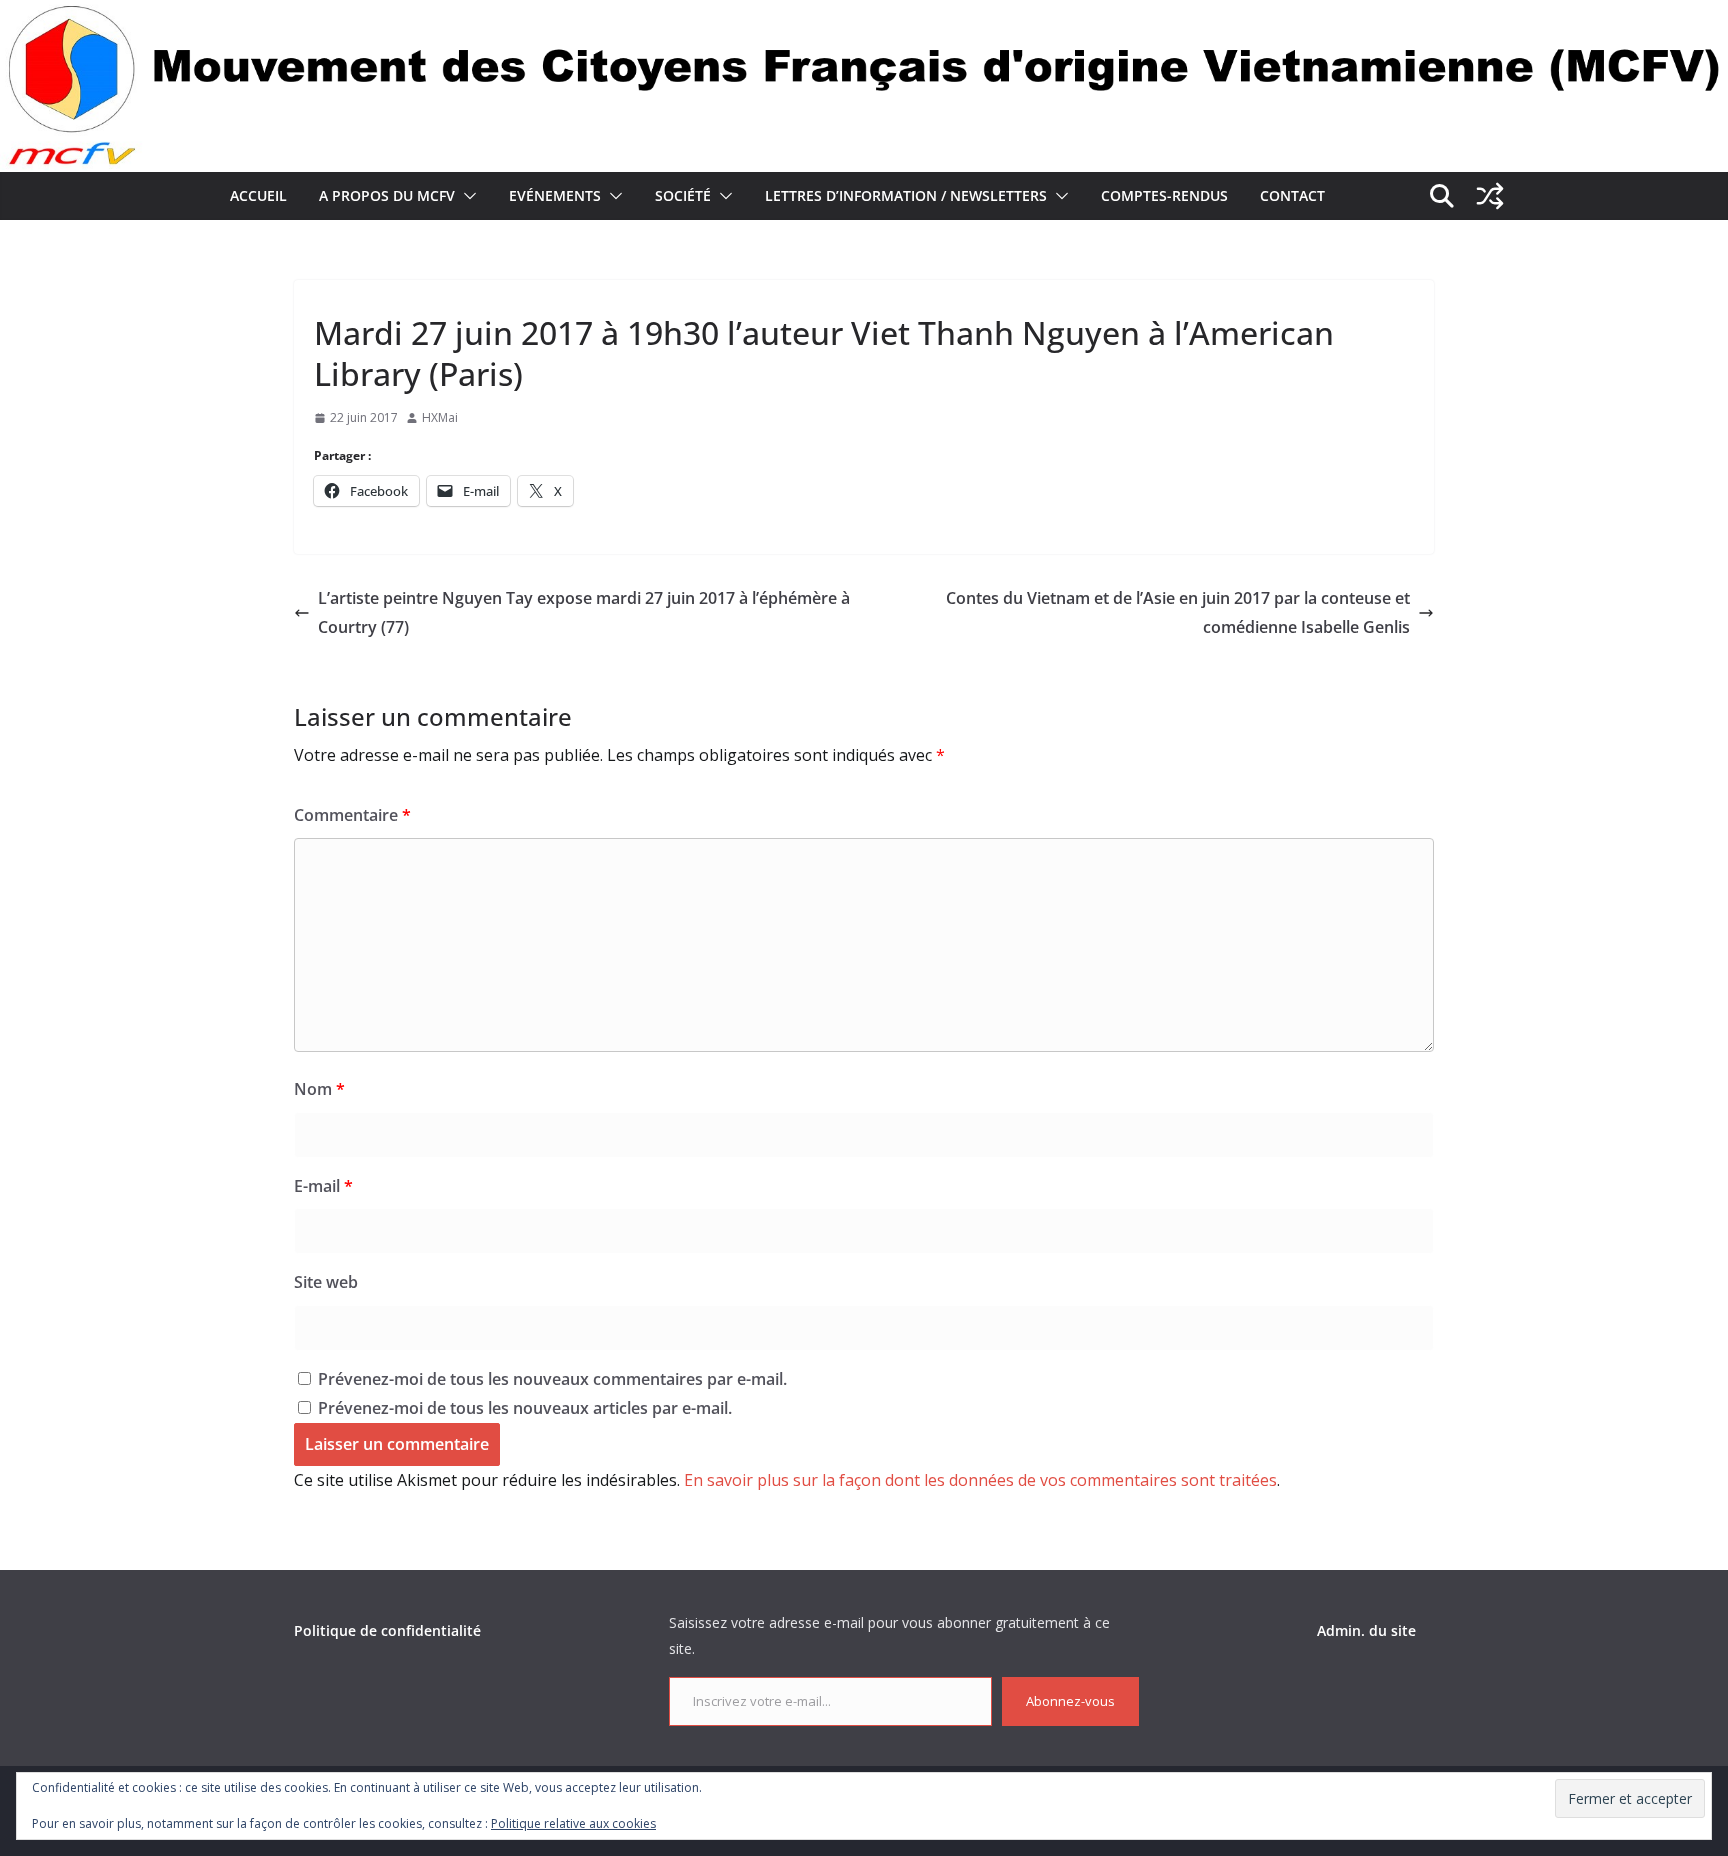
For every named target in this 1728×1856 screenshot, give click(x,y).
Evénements (555, 195)
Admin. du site (1366, 1630)
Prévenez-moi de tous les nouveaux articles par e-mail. (525, 1408)
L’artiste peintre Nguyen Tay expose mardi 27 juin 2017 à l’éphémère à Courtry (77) (584, 612)
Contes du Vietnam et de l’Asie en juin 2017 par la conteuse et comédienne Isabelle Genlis (1178, 612)
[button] (466, 196)
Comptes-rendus (1164, 195)
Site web (326, 1282)
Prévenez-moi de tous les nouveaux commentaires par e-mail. (552, 1379)
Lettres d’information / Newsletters (906, 195)
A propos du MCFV (387, 195)
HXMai (440, 417)
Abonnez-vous (1070, 1701)
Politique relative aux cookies (573, 1823)
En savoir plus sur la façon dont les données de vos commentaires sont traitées (980, 1480)
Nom (319, 1089)
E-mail (323, 1186)
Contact (1292, 195)
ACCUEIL (258, 195)
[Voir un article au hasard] (1490, 196)
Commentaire (352, 815)
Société (683, 195)
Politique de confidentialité (387, 1630)
